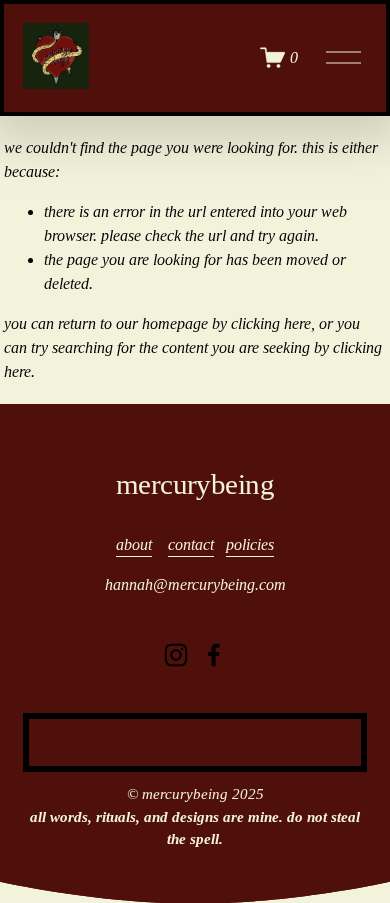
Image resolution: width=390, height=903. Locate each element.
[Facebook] (214, 655)
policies (250, 544)
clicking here (271, 323)
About (134, 544)
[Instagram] (176, 655)
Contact (191, 544)
